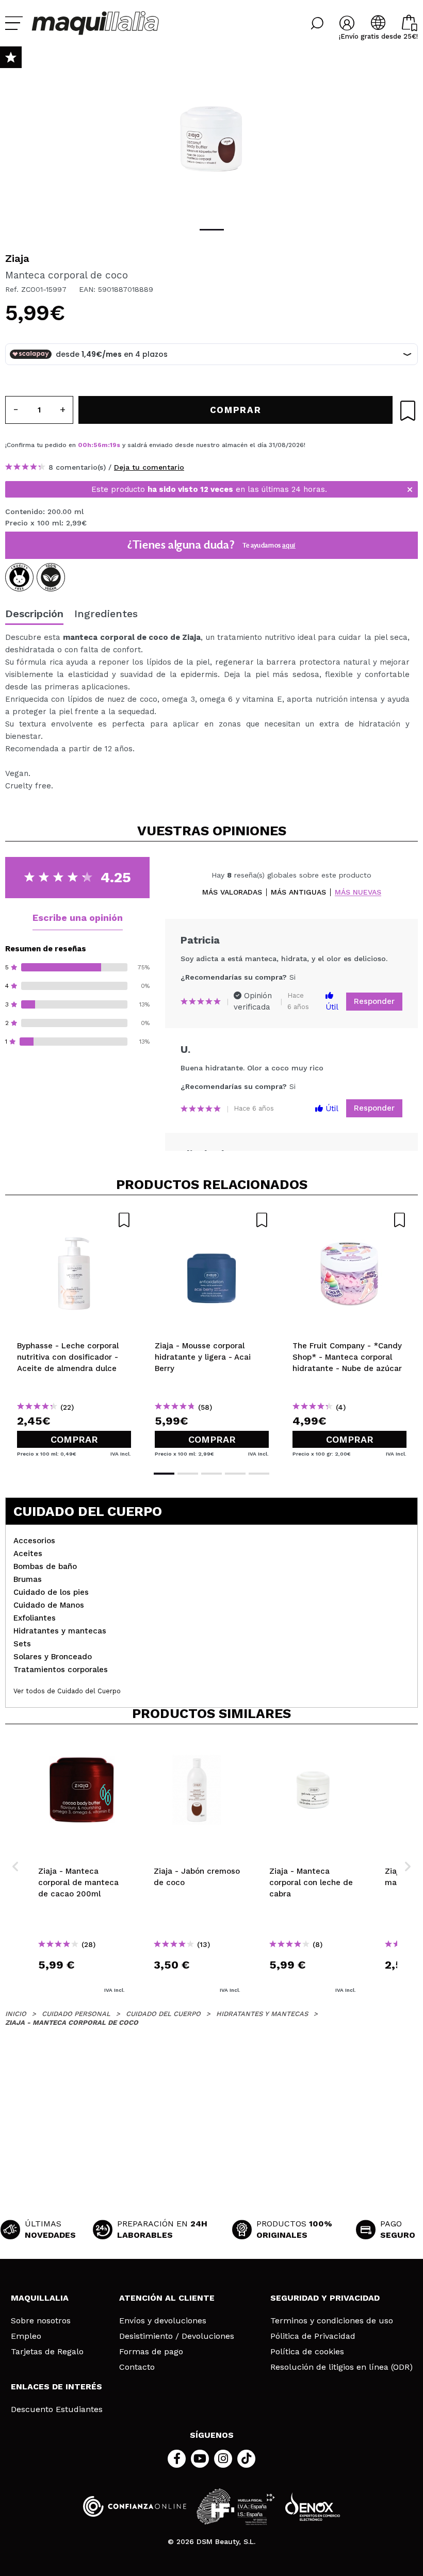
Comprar (74, 1439)
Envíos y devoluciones (163, 2321)
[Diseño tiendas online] (313, 2507)
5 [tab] (259, 1474)
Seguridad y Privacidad (325, 2298)
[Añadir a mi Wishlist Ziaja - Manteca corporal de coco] (408, 411)
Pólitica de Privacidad (313, 2336)
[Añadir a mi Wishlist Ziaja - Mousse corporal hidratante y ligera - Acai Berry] (212, 1220)
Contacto (137, 2367)
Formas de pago (151, 2352)
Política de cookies (307, 2352)
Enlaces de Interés (56, 2387)
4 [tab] (235, 1474)
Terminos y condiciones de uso (332, 2321)
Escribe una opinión (78, 918)
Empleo (26, 2336)
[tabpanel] (211, 139)
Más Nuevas (358, 892)
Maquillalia (40, 2298)
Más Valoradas (232, 892)
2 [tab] (188, 1474)
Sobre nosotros (41, 2321)
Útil (332, 1007)
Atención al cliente (167, 2298)
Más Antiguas (298, 892)
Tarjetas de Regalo (47, 2352)
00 (83, 445)
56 (97, 445)
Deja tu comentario (149, 467)
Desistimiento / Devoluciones (177, 2336)
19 (113, 445)
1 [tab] (212, 230)
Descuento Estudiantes (57, 2409)
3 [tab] (211, 1474)
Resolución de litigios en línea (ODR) (341, 2367)
